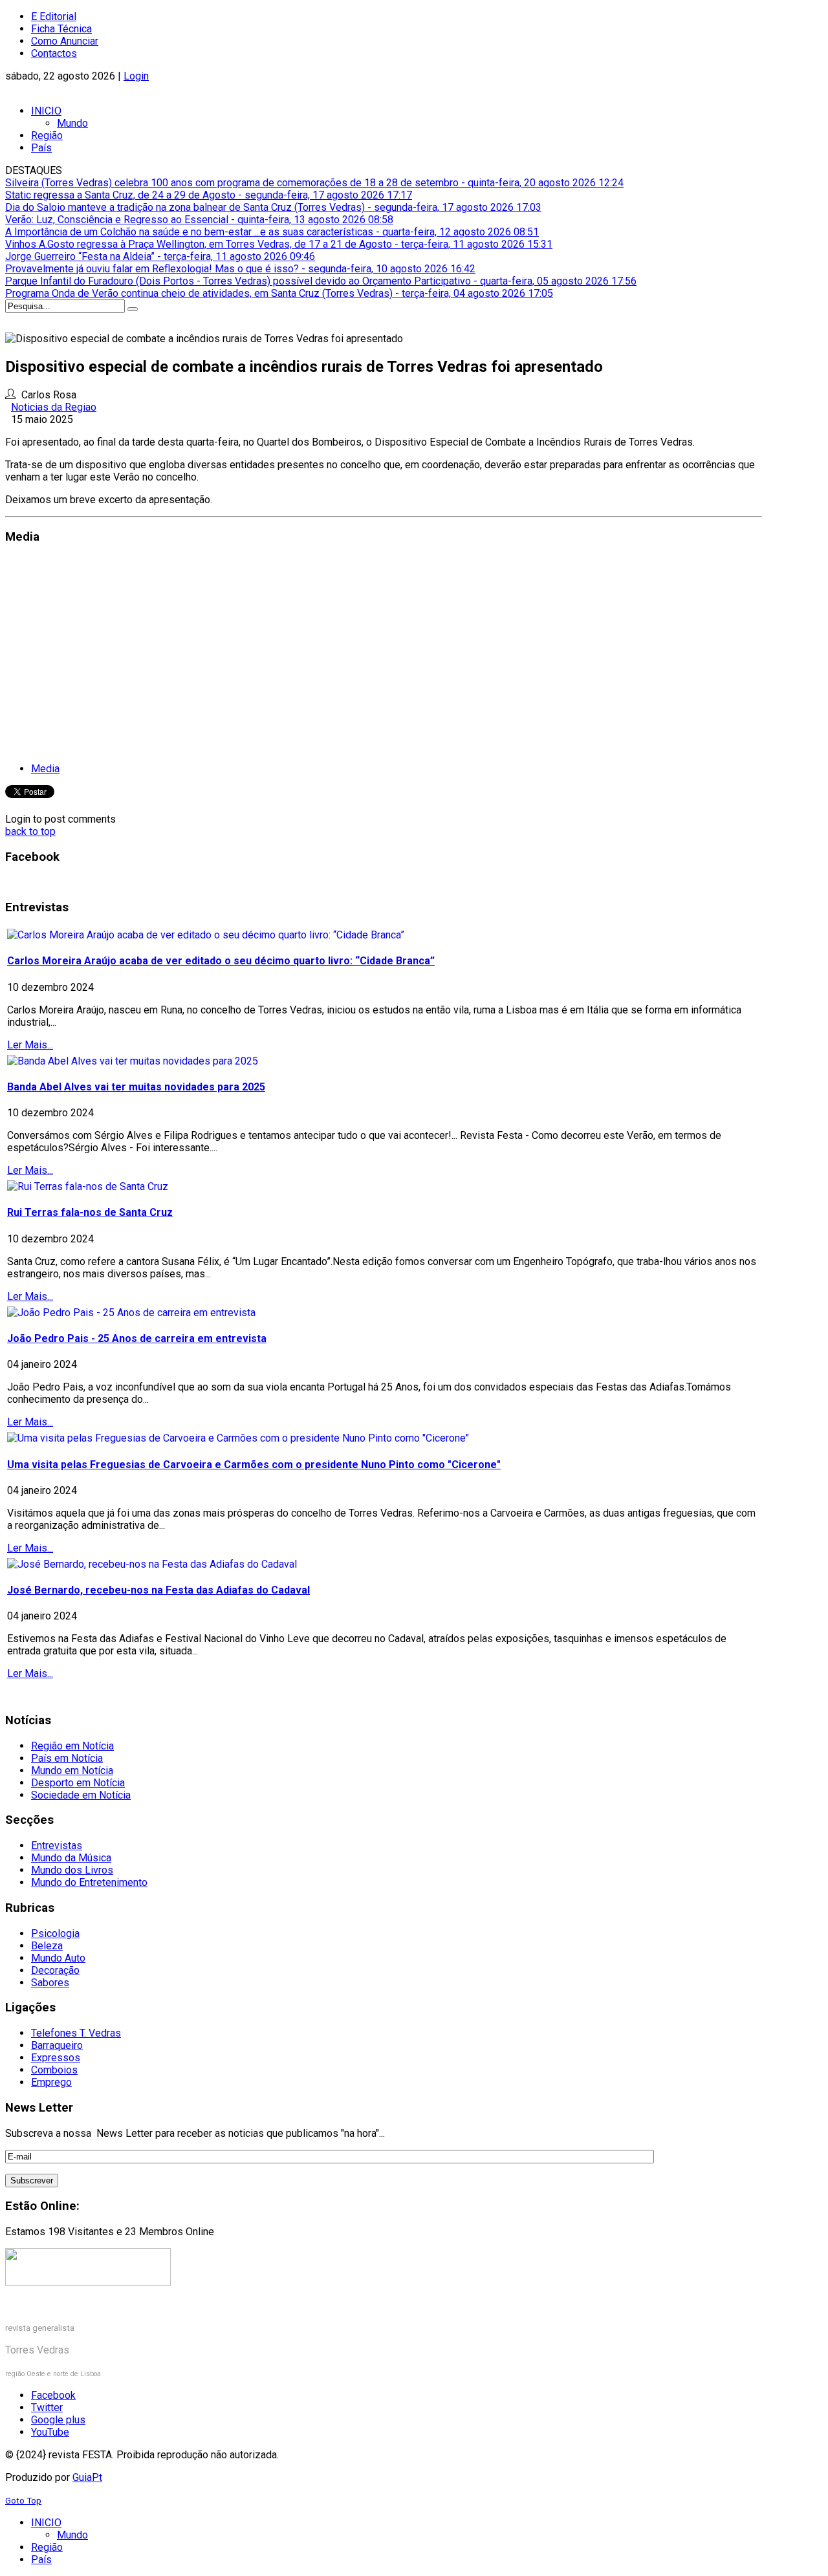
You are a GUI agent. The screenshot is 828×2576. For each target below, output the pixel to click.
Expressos (56, 2058)
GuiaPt (87, 2477)
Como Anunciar (65, 41)
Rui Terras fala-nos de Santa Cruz (90, 1212)
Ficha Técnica (61, 29)
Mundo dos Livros (72, 1870)
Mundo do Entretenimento (89, 1882)
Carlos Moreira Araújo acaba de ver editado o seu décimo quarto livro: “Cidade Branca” (221, 961)
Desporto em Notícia (78, 1783)
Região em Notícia (72, 1746)
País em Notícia (67, 1758)
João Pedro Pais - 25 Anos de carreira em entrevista (137, 1338)
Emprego (51, 2082)
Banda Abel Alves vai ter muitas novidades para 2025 (136, 1087)
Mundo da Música (71, 1858)
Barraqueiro (57, 2045)
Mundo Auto (58, 1958)
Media (45, 769)
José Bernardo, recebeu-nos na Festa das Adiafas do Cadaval (158, 1590)
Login (136, 76)
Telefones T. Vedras (76, 2033)
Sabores (50, 1983)
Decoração (55, 1970)
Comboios (54, 2070)
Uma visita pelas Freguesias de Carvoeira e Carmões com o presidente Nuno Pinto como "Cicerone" (254, 1465)
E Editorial (54, 16)
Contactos (54, 53)
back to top (30, 831)
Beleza (47, 1946)
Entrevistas (57, 1845)
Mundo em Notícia (72, 1770)
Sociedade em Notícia (81, 1795)
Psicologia (55, 1933)
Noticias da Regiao (54, 407)
